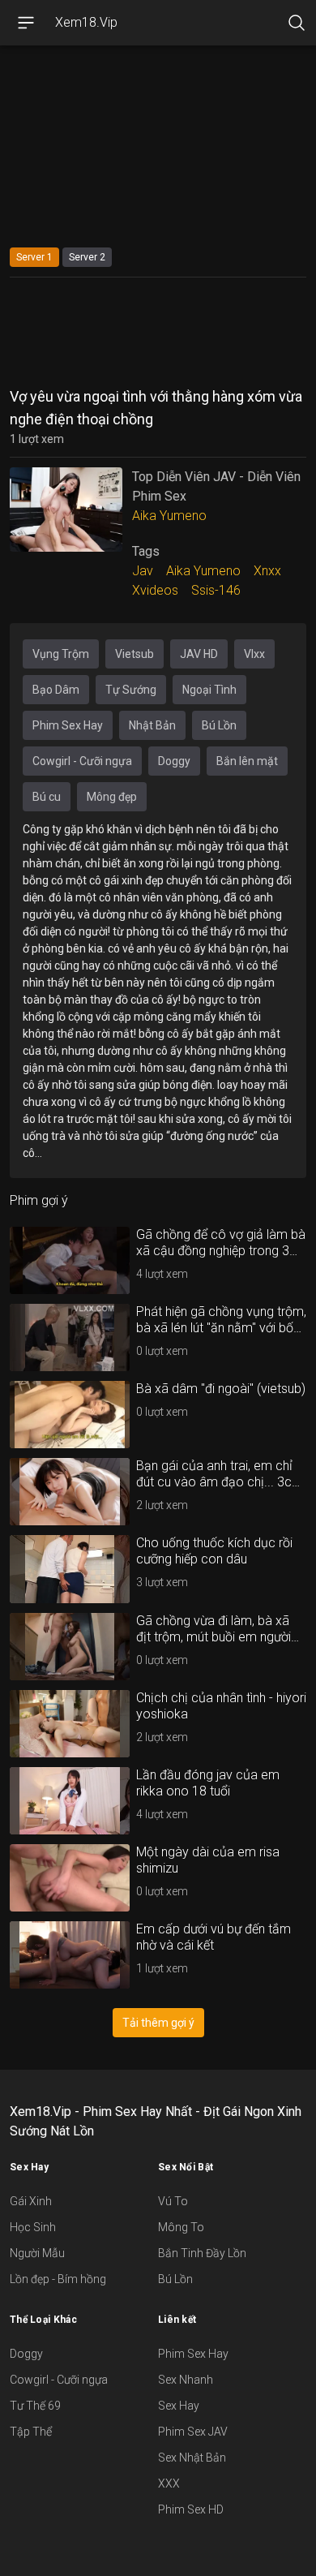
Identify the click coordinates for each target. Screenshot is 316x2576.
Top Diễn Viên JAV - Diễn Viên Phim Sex (216, 486)
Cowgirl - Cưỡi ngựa (82, 761)
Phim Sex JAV (193, 2432)
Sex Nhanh (186, 2380)
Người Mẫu (37, 2253)
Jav (143, 571)
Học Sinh (33, 2227)
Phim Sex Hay (68, 725)
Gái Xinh (31, 2201)
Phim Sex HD (191, 2509)
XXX (169, 2484)
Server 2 (87, 257)
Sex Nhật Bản (192, 2458)
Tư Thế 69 (35, 2406)
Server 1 (34, 257)
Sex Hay (179, 2406)
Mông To (181, 2227)
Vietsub (135, 654)
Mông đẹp (112, 797)
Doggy (174, 761)
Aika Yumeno (169, 516)
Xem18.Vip (86, 22)
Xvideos (155, 590)
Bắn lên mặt (247, 761)
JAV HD (199, 654)
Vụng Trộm (61, 654)
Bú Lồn (219, 725)
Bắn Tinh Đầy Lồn (202, 2253)
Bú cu (47, 797)
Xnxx (267, 571)
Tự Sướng (131, 690)
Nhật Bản (152, 725)
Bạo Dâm (56, 690)
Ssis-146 (216, 590)
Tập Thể (31, 2432)
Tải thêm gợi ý (158, 2023)
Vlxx (254, 654)
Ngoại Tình (209, 690)
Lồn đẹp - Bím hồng (58, 2279)
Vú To (173, 2201)
